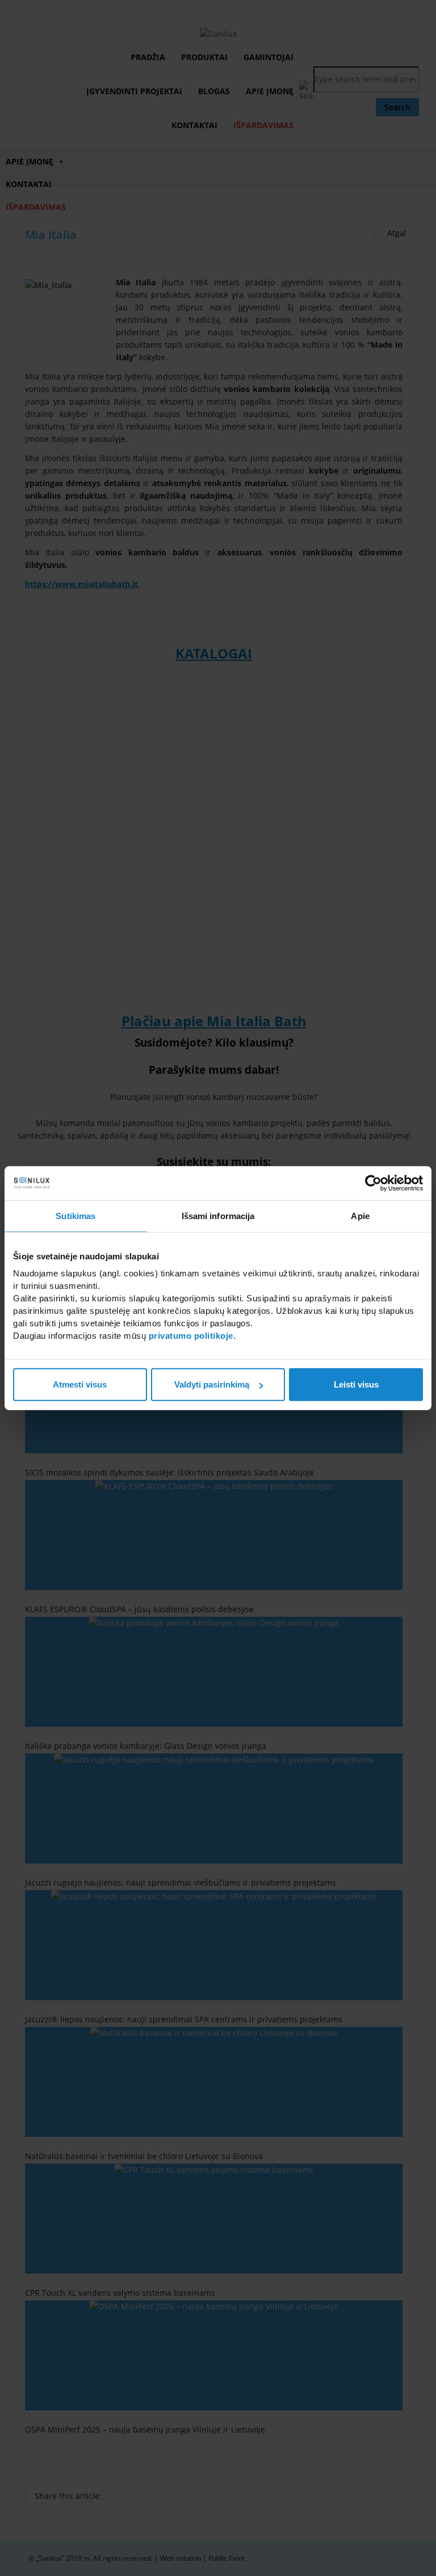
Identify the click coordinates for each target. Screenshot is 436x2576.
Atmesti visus (80, 1384)
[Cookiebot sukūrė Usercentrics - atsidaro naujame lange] (373, 1183)
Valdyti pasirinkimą (212, 1384)
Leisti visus (356, 1384)
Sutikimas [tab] (76, 1215)
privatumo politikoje (191, 1336)
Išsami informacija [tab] (218, 1215)
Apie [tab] (360, 1215)
